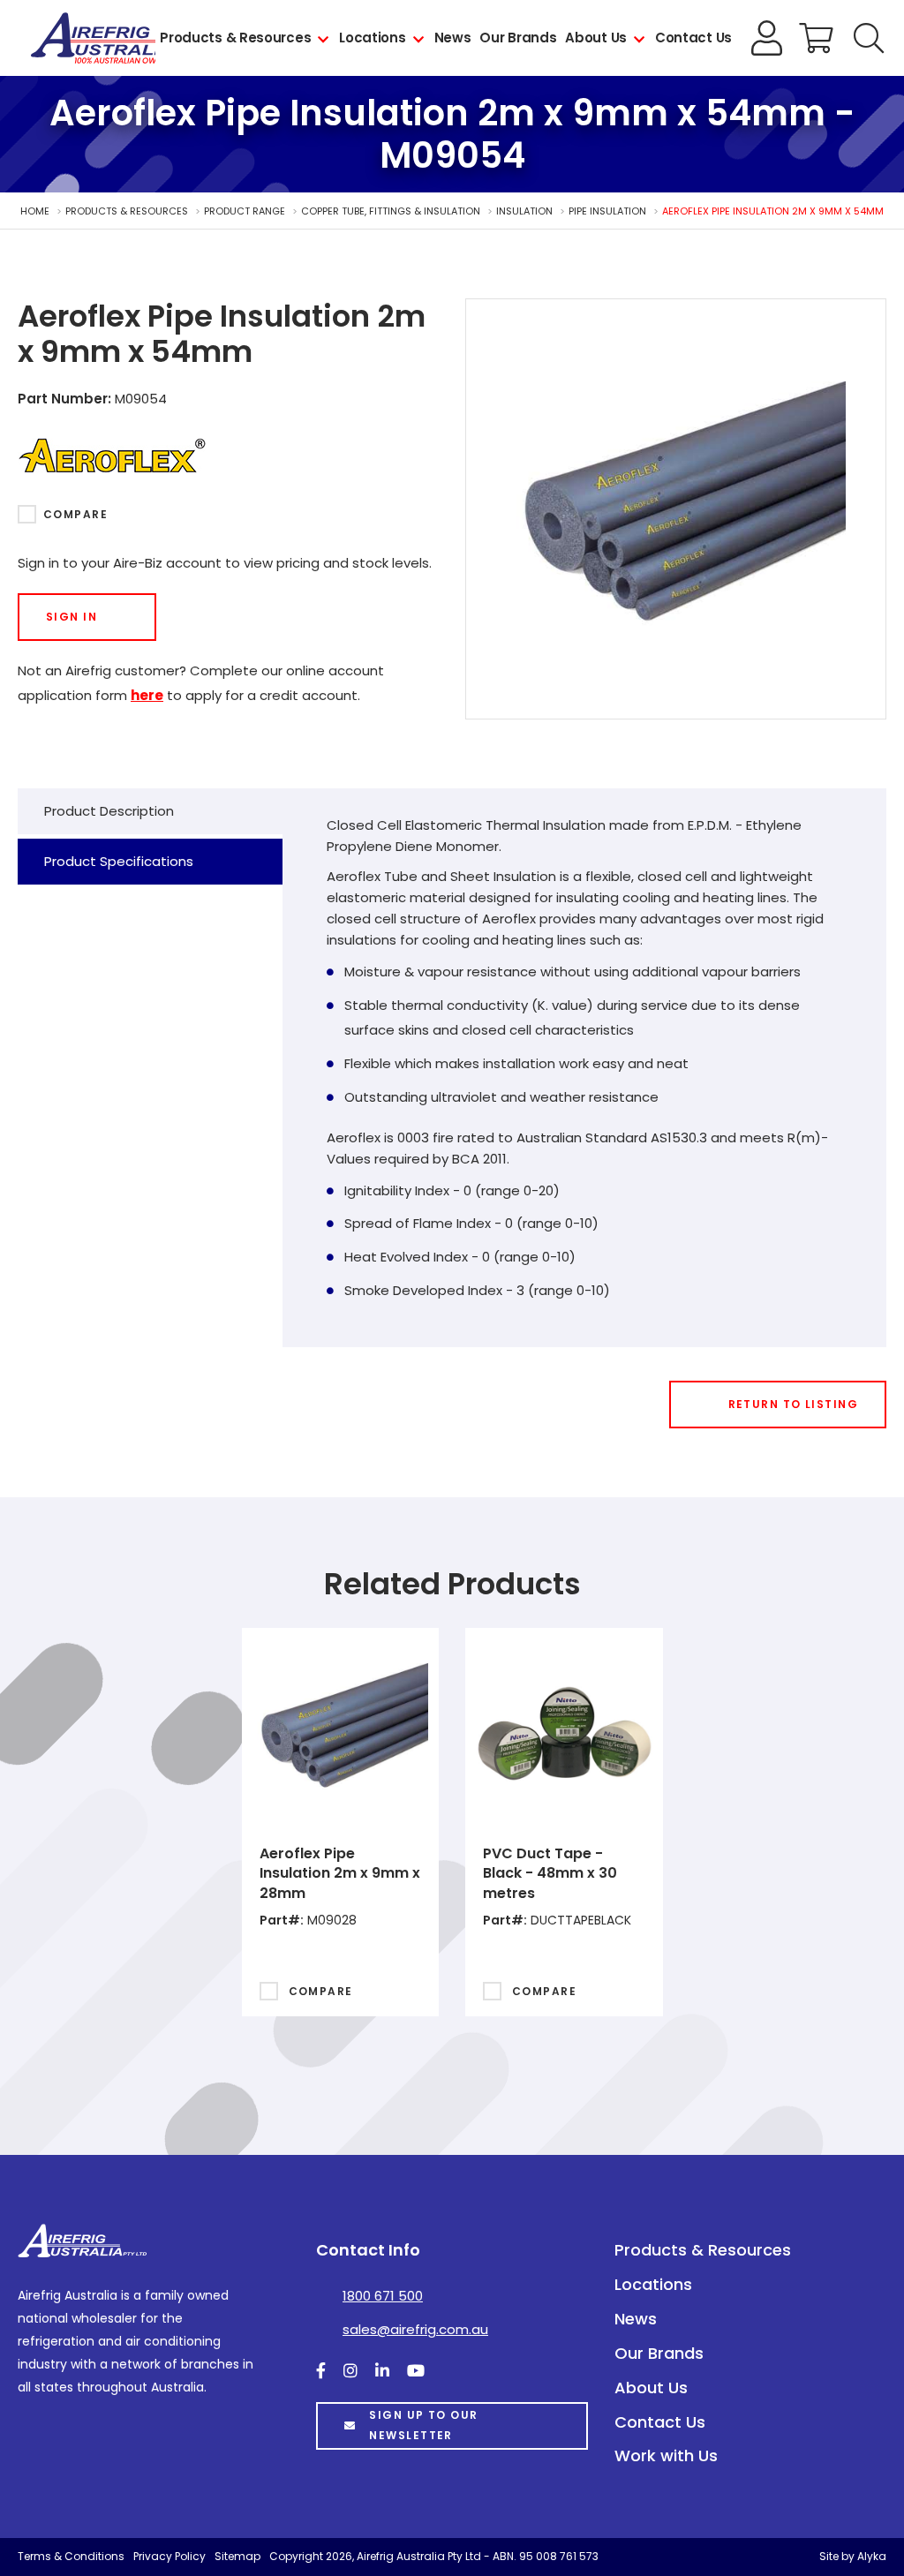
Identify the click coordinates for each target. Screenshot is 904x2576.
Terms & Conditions (71, 2556)
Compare (75, 514)
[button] (869, 38)
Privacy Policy (169, 2556)
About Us (596, 38)
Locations (372, 38)
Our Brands (518, 38)
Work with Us (666, 2455)
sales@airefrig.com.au (415, 2329)
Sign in (72, 617)
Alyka (872, 2556)
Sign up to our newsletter (423, 2425)
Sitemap (237, 2556)
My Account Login (767, 38)
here (147, 695)
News (453, 38)
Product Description (109, 811)
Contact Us (693, 38)
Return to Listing (793, 1404)
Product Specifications (119, 861)
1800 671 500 (383, 2296)
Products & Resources (235, 38)
